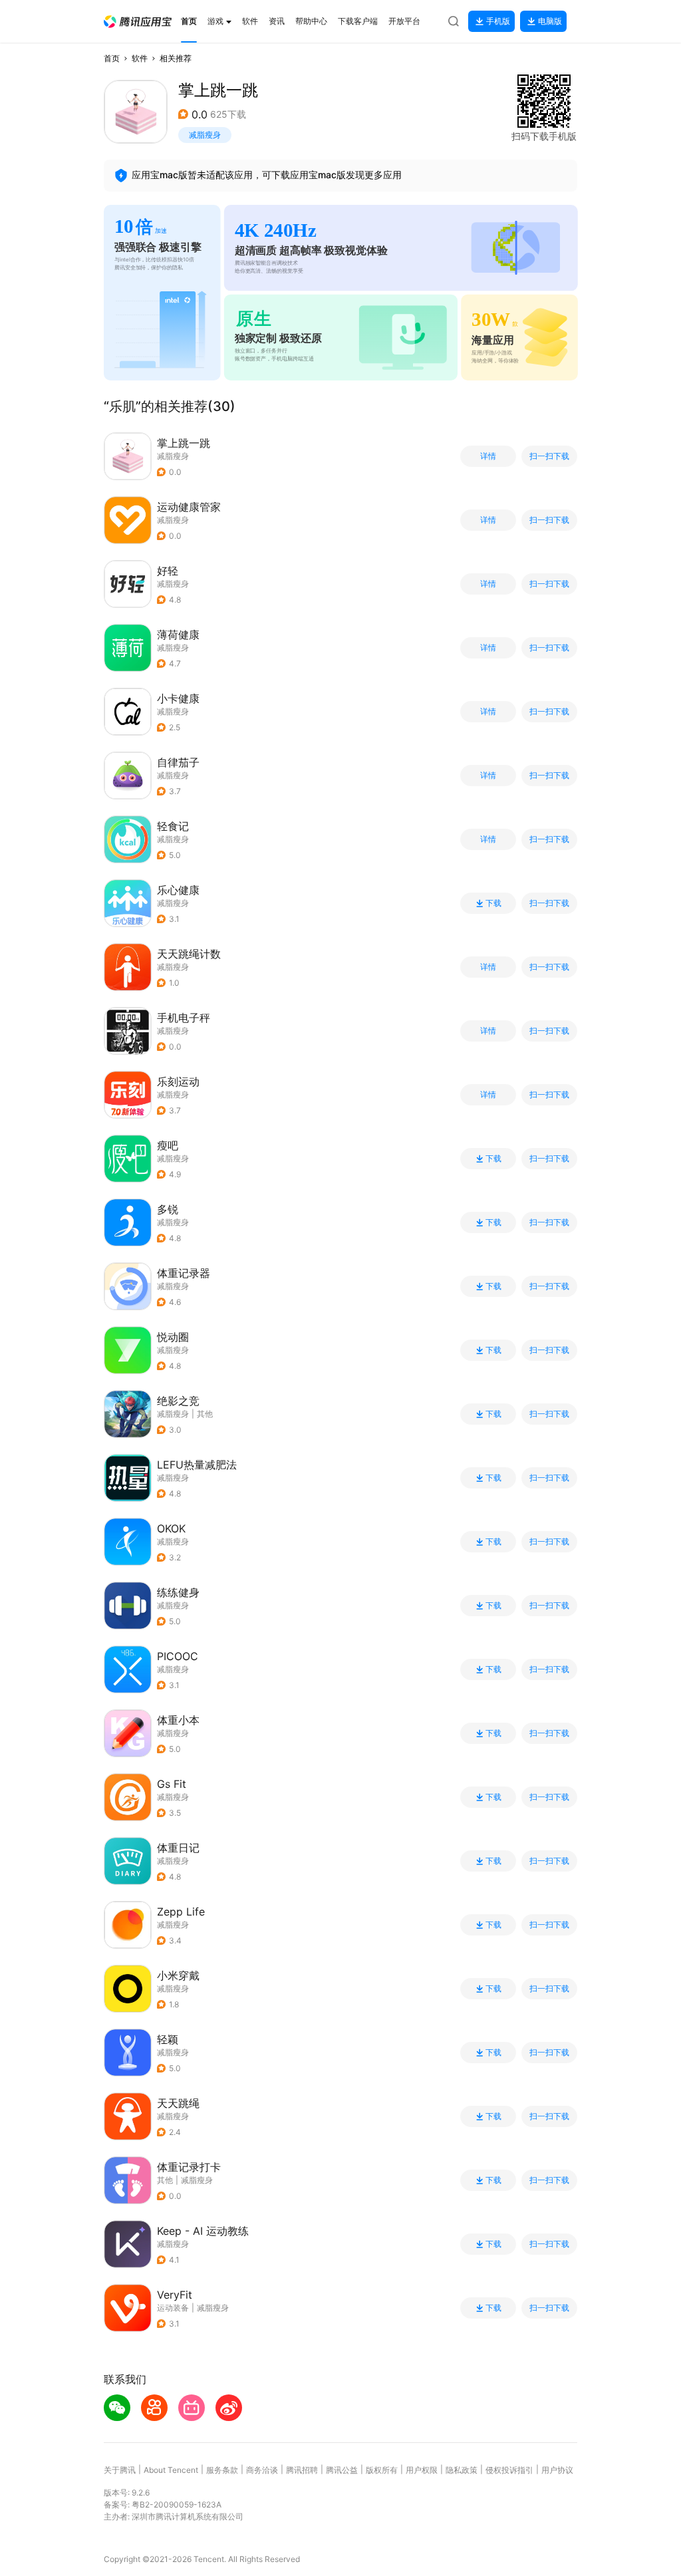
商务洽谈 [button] (262, 2470)
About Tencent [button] (171, 2470)
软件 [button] (140, 58)
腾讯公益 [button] (342, 2470)
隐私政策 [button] (462, 2470)
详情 (488, 456)
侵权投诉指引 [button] (509, 2470)
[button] (138, 22)
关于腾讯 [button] (120, 2470)
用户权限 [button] (422, 2470)
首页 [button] (112, 58)
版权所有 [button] (382, 2470)
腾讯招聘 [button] (302, 2470)
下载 (493, 903)
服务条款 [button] (222, 2470)
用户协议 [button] (557, 2470)
